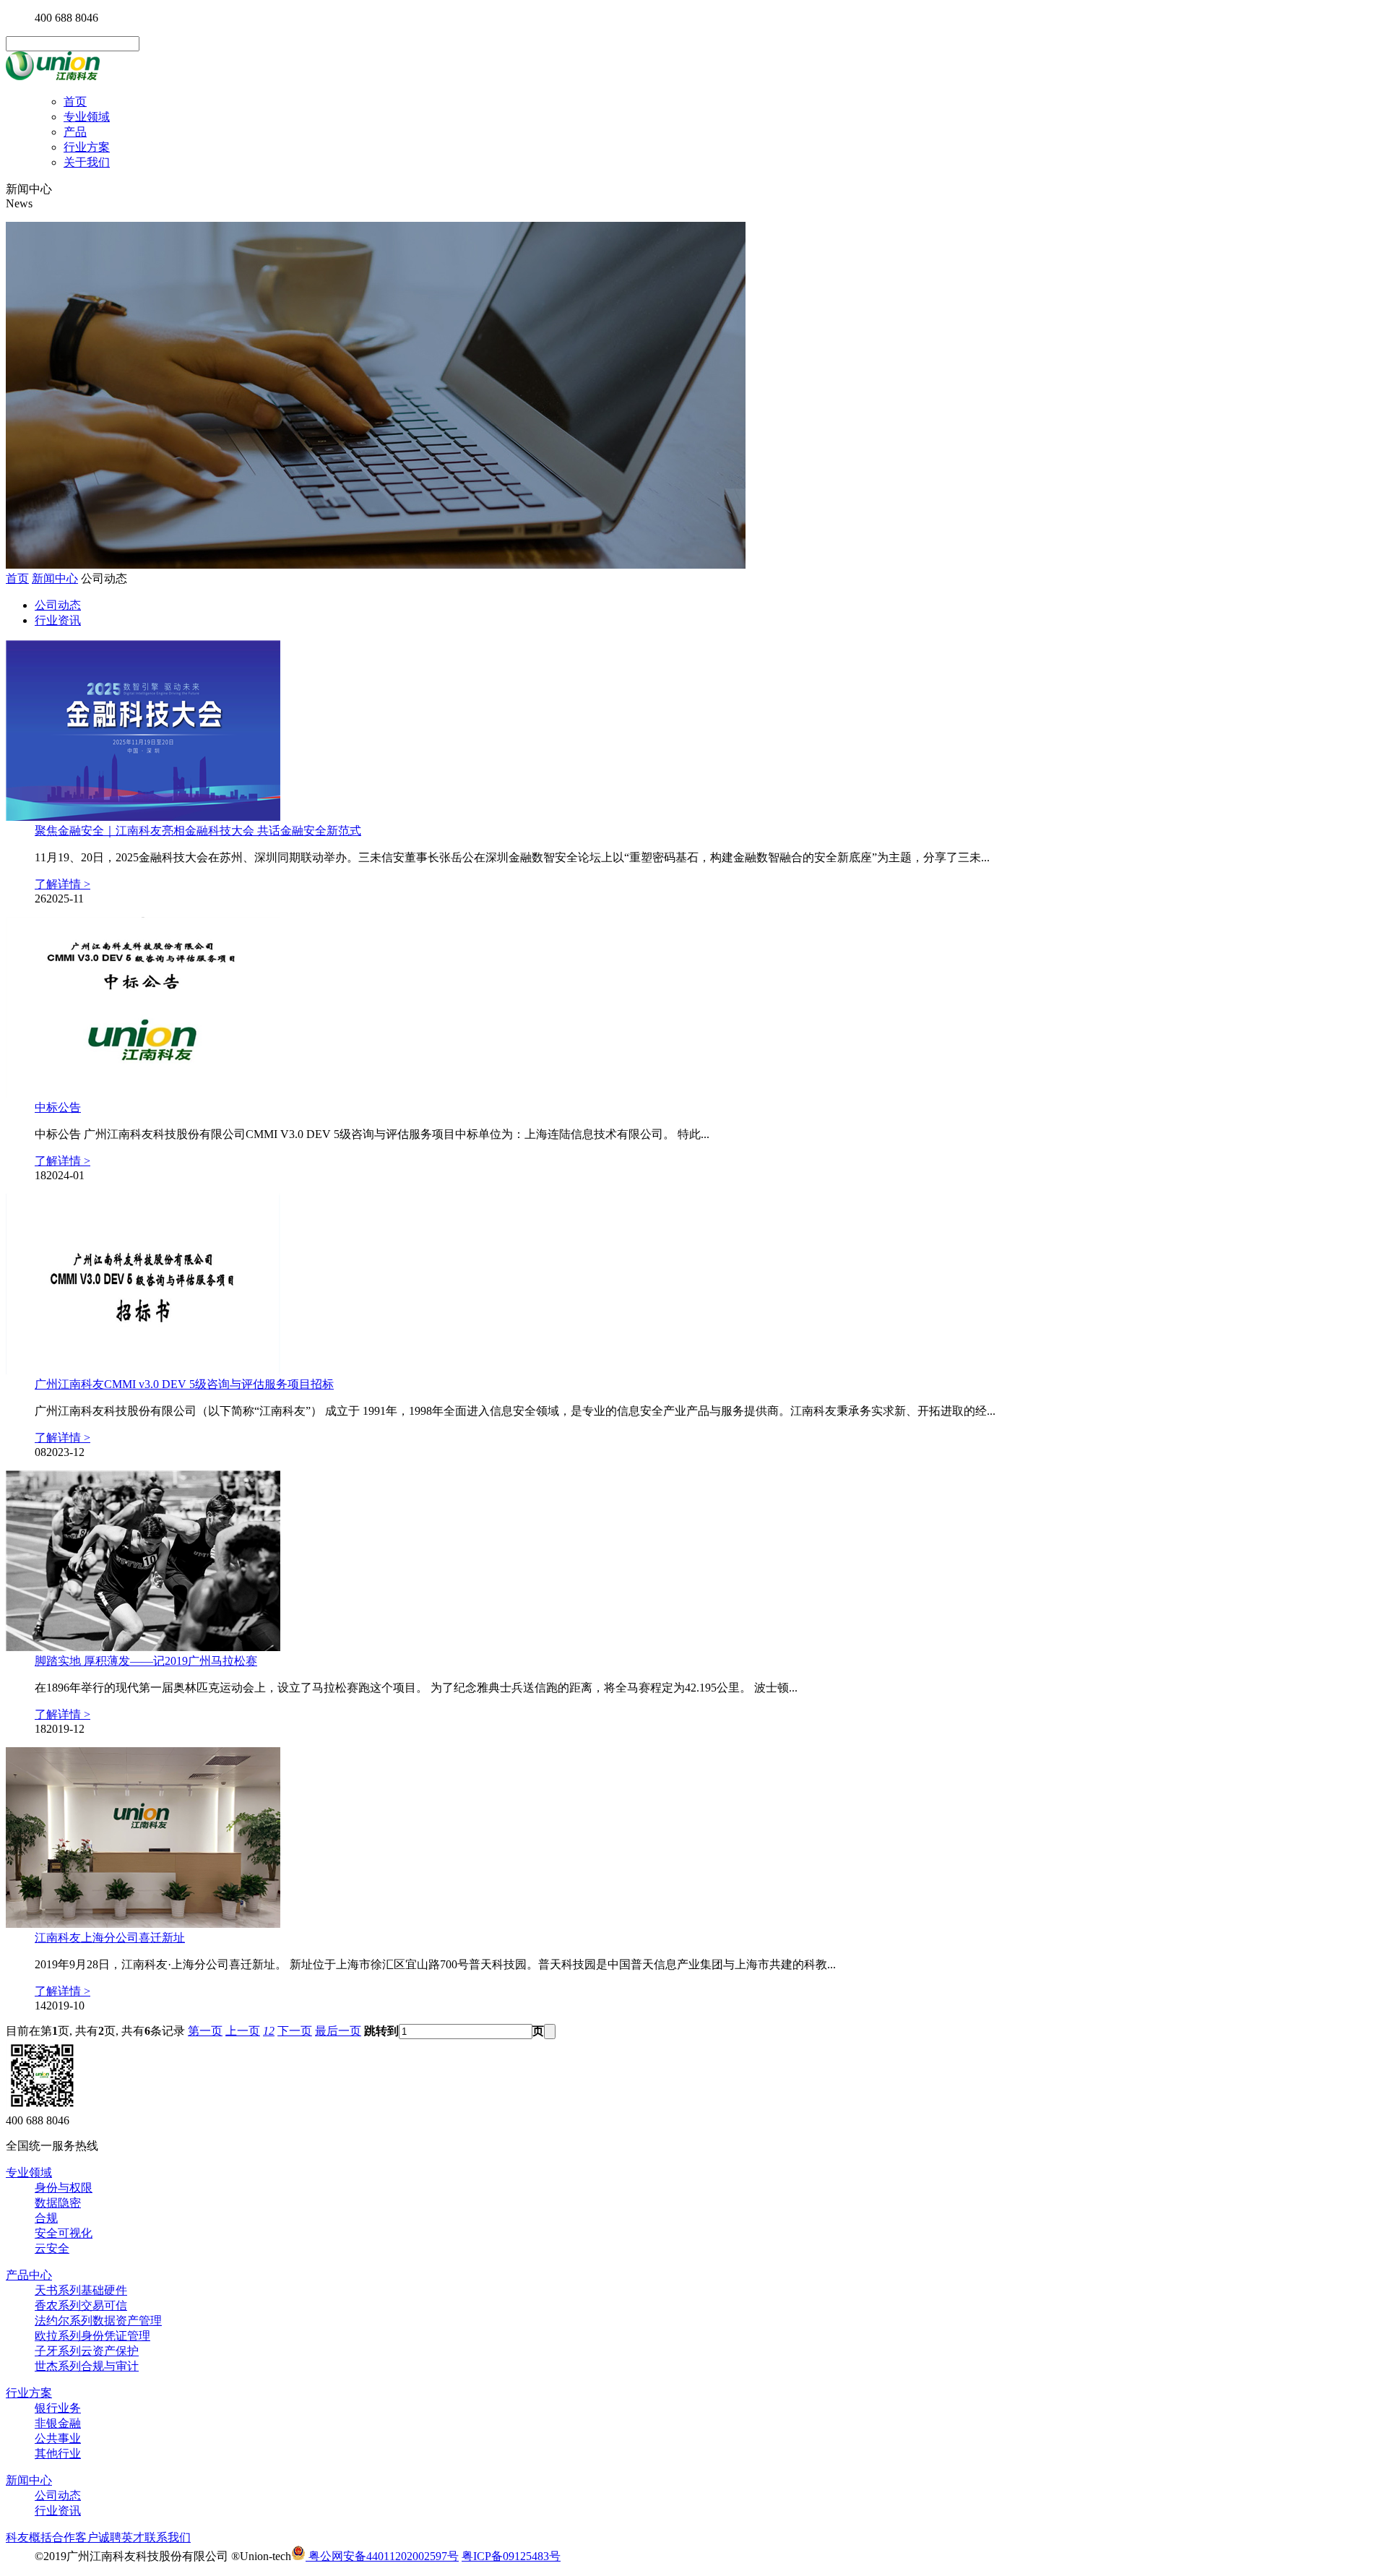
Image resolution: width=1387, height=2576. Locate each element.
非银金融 (58, 2423)
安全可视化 (64, 2233)
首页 (75, 102)
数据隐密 (58, 2203)
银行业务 (58, 2408)
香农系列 (81, 2305)
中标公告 (58, 1107)
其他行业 (58, 2454)
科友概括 (29, 2537)
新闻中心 (55, 578)
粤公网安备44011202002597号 (382, 2556)
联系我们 (168, 2537)
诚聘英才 (121, 2537)
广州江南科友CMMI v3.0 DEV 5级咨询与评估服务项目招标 (184, 1384)
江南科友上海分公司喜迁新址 (110, 1938)
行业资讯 (58, 620)
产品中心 (29, 2275)
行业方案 (87, 147)
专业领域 (87, 117)
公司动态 (58, 605)
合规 (46, 2218)
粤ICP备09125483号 (511, 2556)
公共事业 (58, 2438)
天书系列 (81, 2290)
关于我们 (87, 162)
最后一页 (338, 2031)
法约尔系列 (98, 2321)
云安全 (52, 2248)
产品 (75, 132)
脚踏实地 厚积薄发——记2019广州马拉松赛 (146, 1661)
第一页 (205, 2031)
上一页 (243, 2031)
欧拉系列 (92, 2336)
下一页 (295, 2031)
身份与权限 (64, 2188)
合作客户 (75, 2537)
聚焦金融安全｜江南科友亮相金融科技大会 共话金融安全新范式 (198, 831)
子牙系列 (87, 2351)
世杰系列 (87, 2366)
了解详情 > (62, 884)
